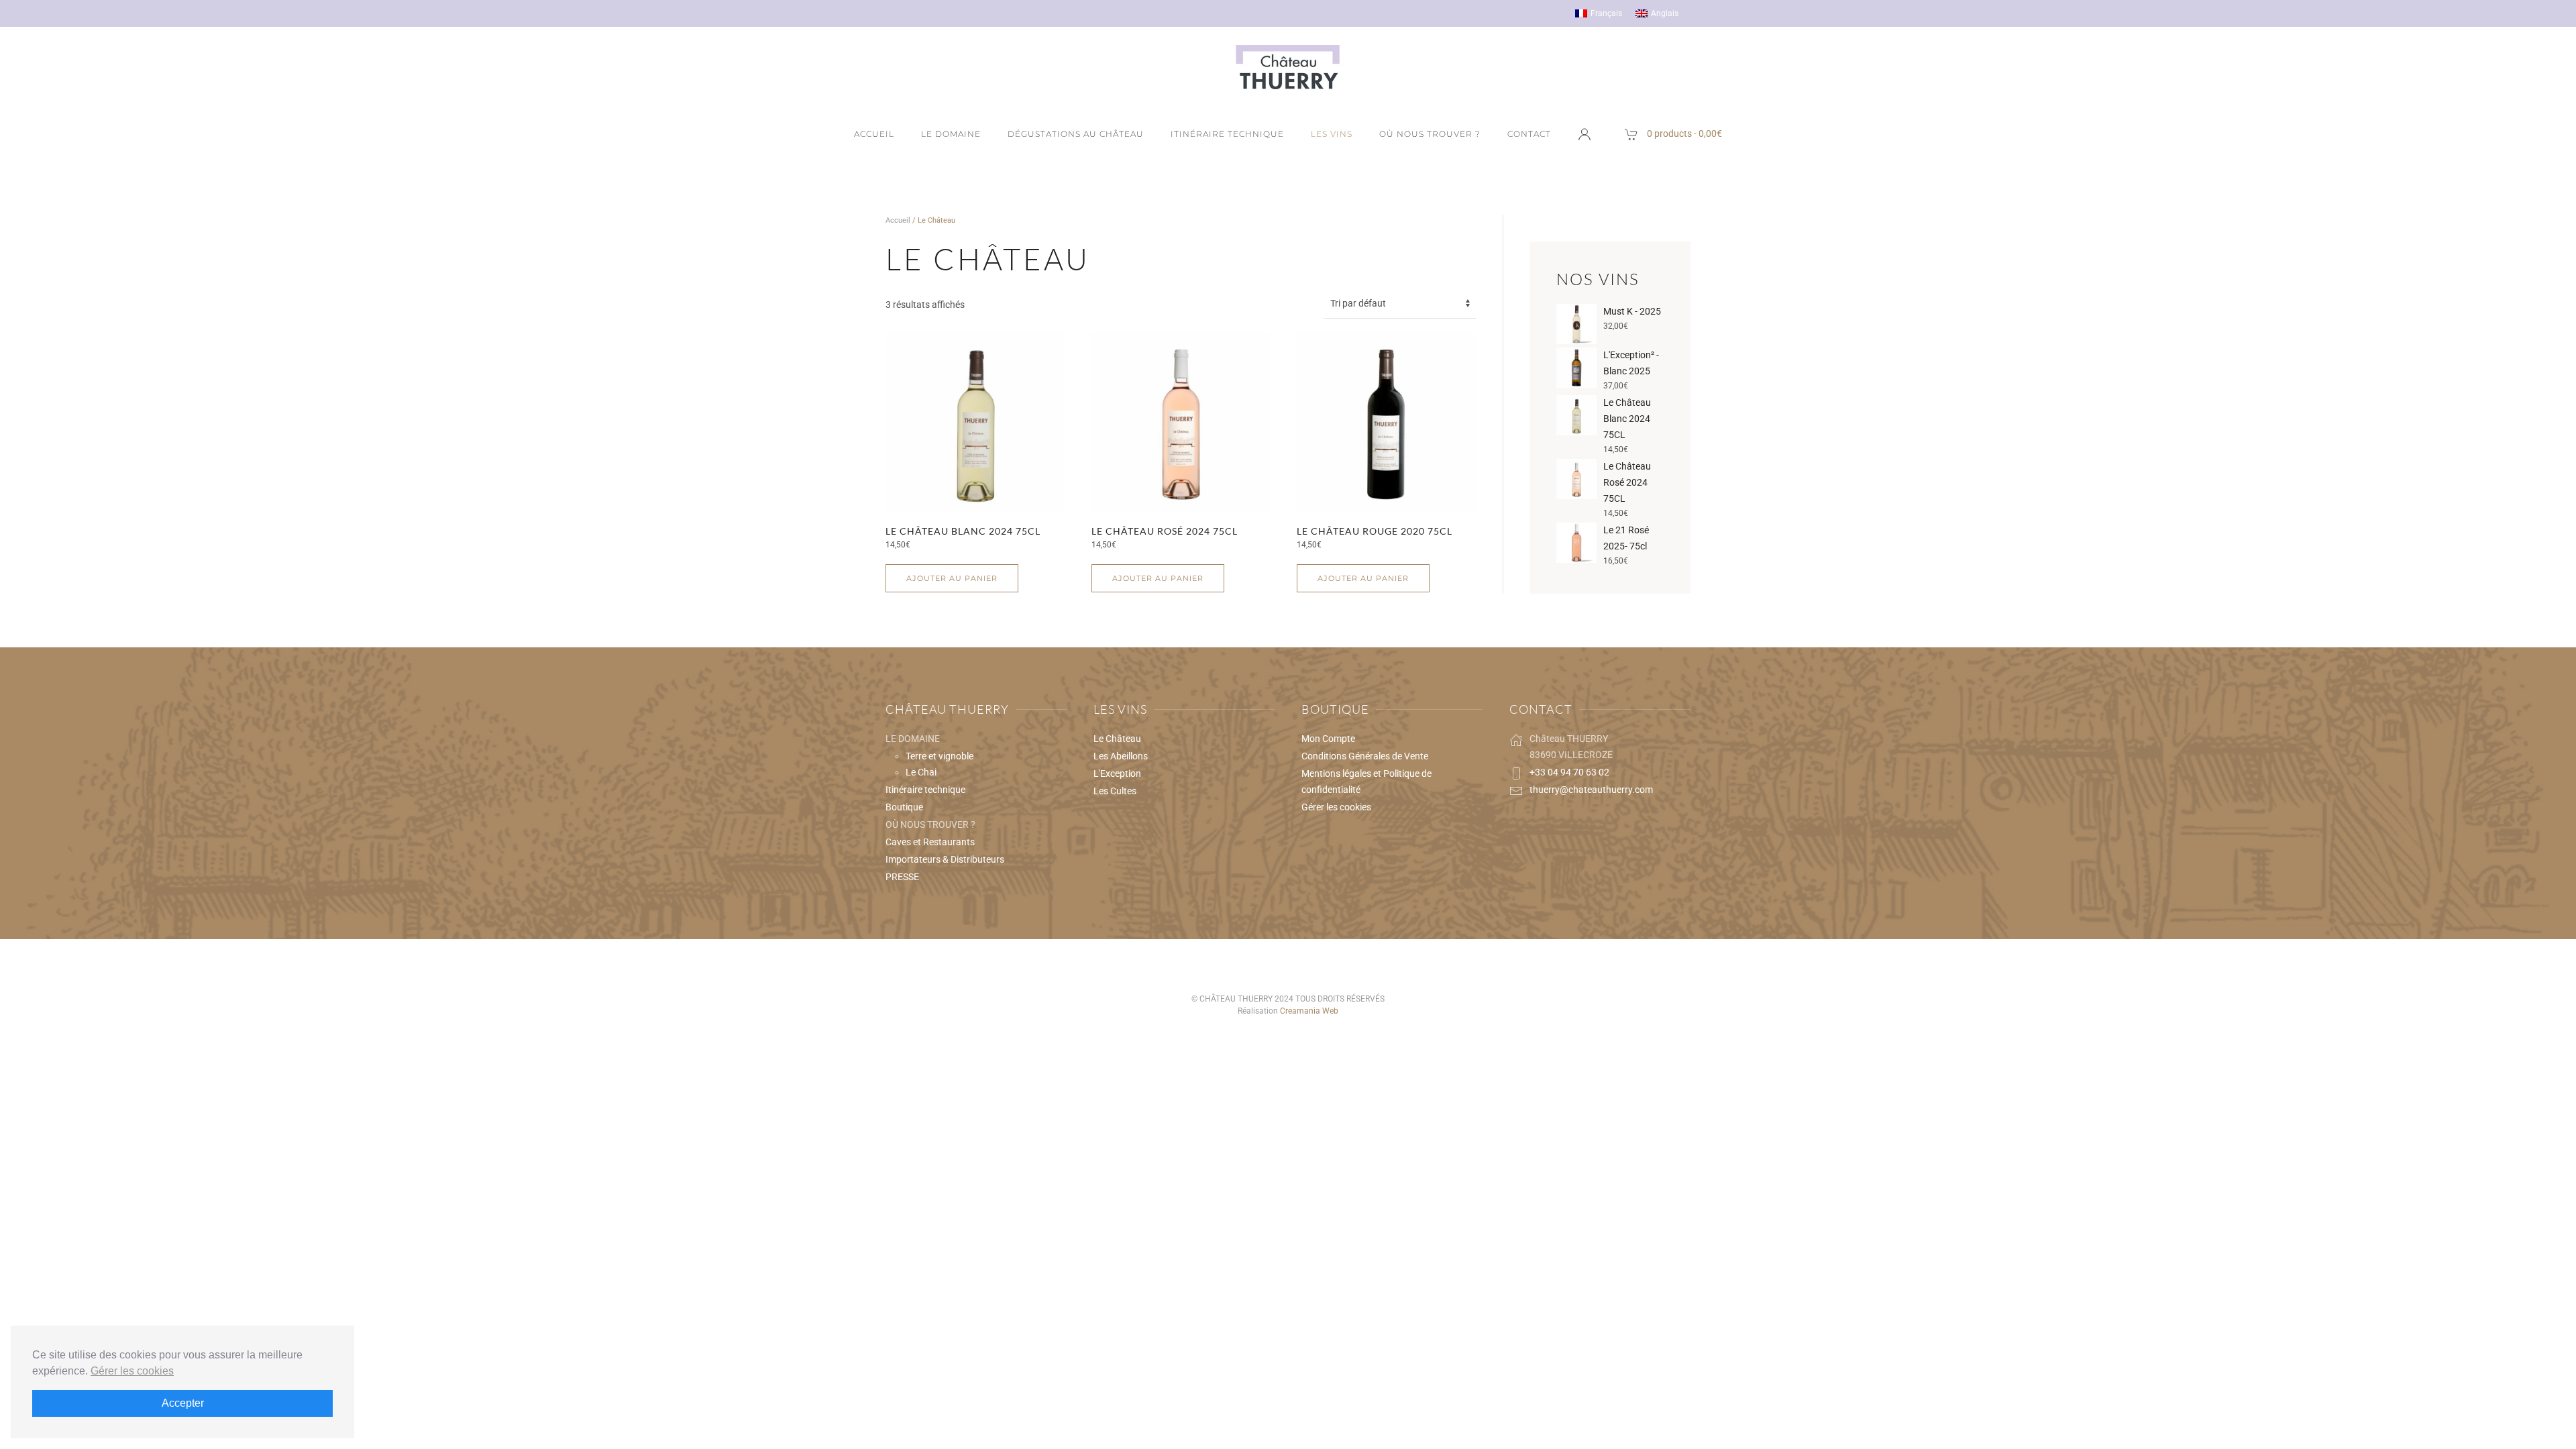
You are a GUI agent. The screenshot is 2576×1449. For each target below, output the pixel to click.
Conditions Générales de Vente (1365, 756)
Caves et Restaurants (930, 842)
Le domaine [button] (951, 134)
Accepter (183, 1403)
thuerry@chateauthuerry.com (1591, 790)
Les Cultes (1115, 791)
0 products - (1684, 133)
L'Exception (1117, 773)
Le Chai (921, 772)
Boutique (904, 807)
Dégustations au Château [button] (1076, 134)
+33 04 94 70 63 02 (1569, 772)
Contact (1529, 134)
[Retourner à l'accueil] (1288, 67)
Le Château (1117, 739)
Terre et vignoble (940, 756)
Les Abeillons (1121, 756)
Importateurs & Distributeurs (945, 859)
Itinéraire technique (1227, 134)
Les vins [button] (1332, 134)
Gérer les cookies (1336, 807)
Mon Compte (1328, 739)
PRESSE (902, 877)
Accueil (874, 134)
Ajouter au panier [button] (952, 578)
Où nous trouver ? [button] (1430, 134)
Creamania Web (1309, 1011)
